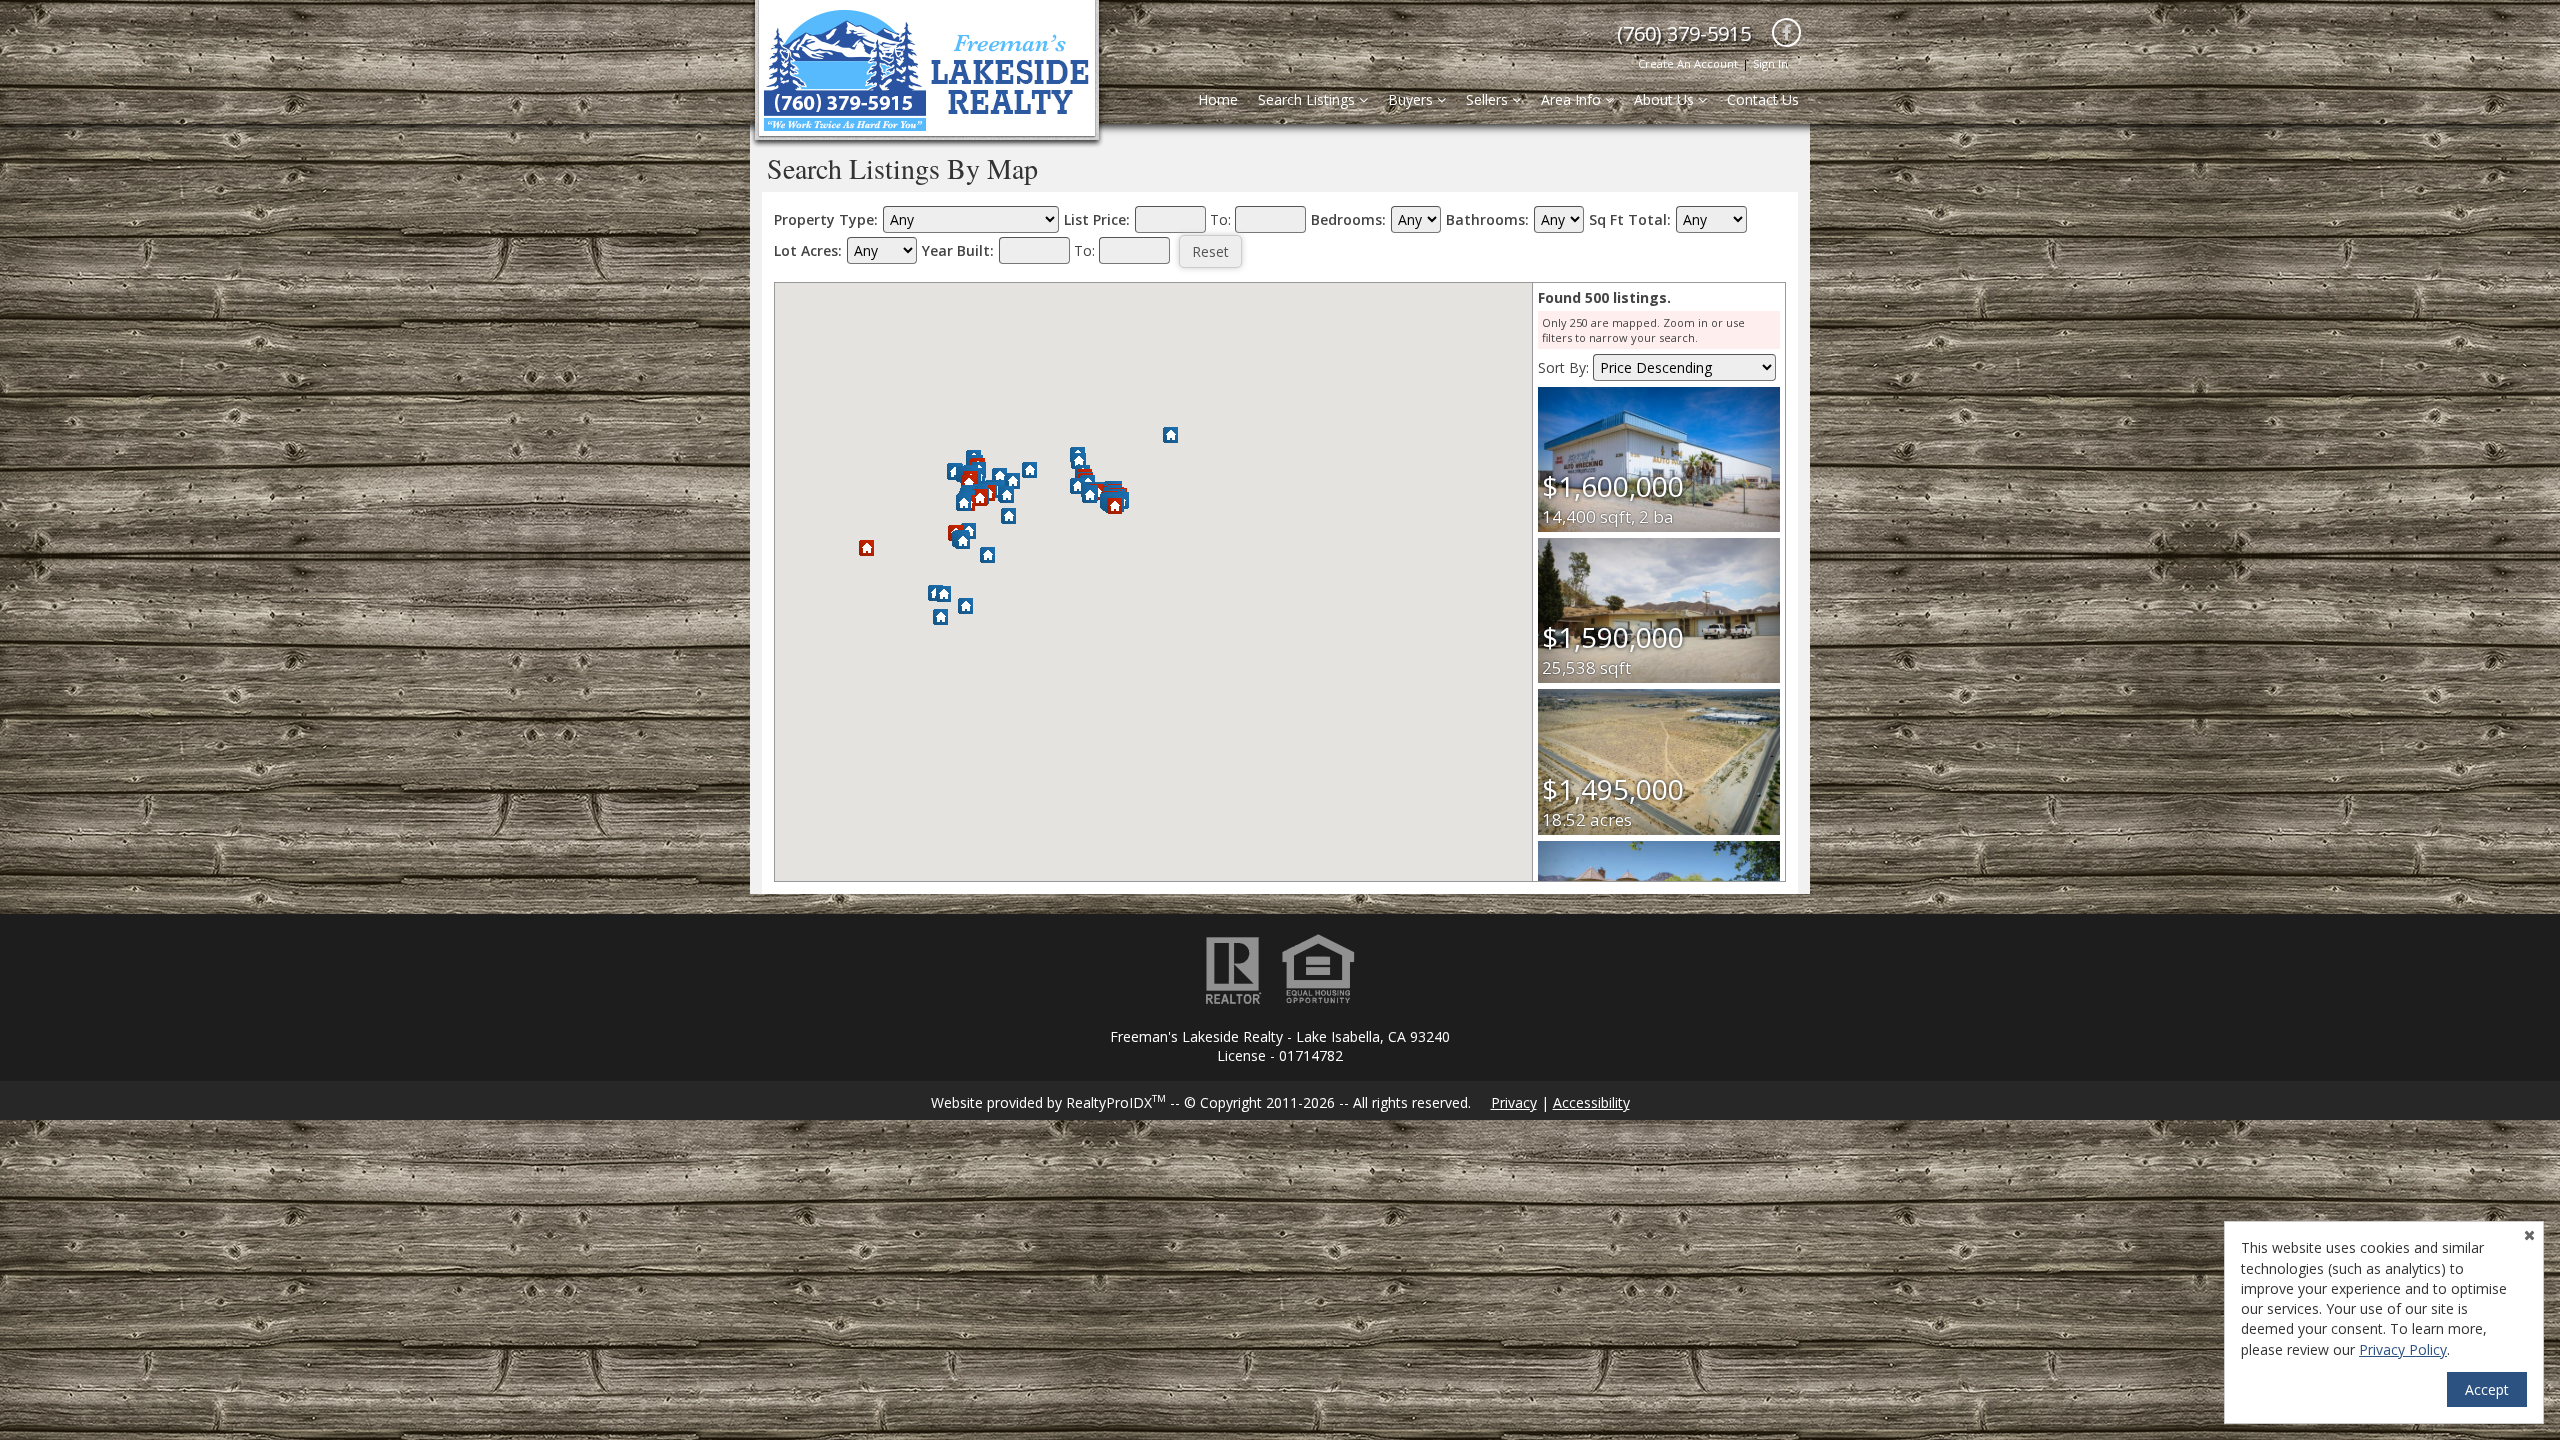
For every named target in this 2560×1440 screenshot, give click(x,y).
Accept (2487, 1389)
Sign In (1770, 63)
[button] (1114, 507)
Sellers (1489, 99)
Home (1218, 99)
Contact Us (1763, 99)
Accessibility (1591, 1102)
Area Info (1573, 99)
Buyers (1412, 99)
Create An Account (1688, 63)
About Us (1666, 99)
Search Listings (1308, 99)
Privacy (1514, 1102)
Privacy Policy (2403, 1349)
